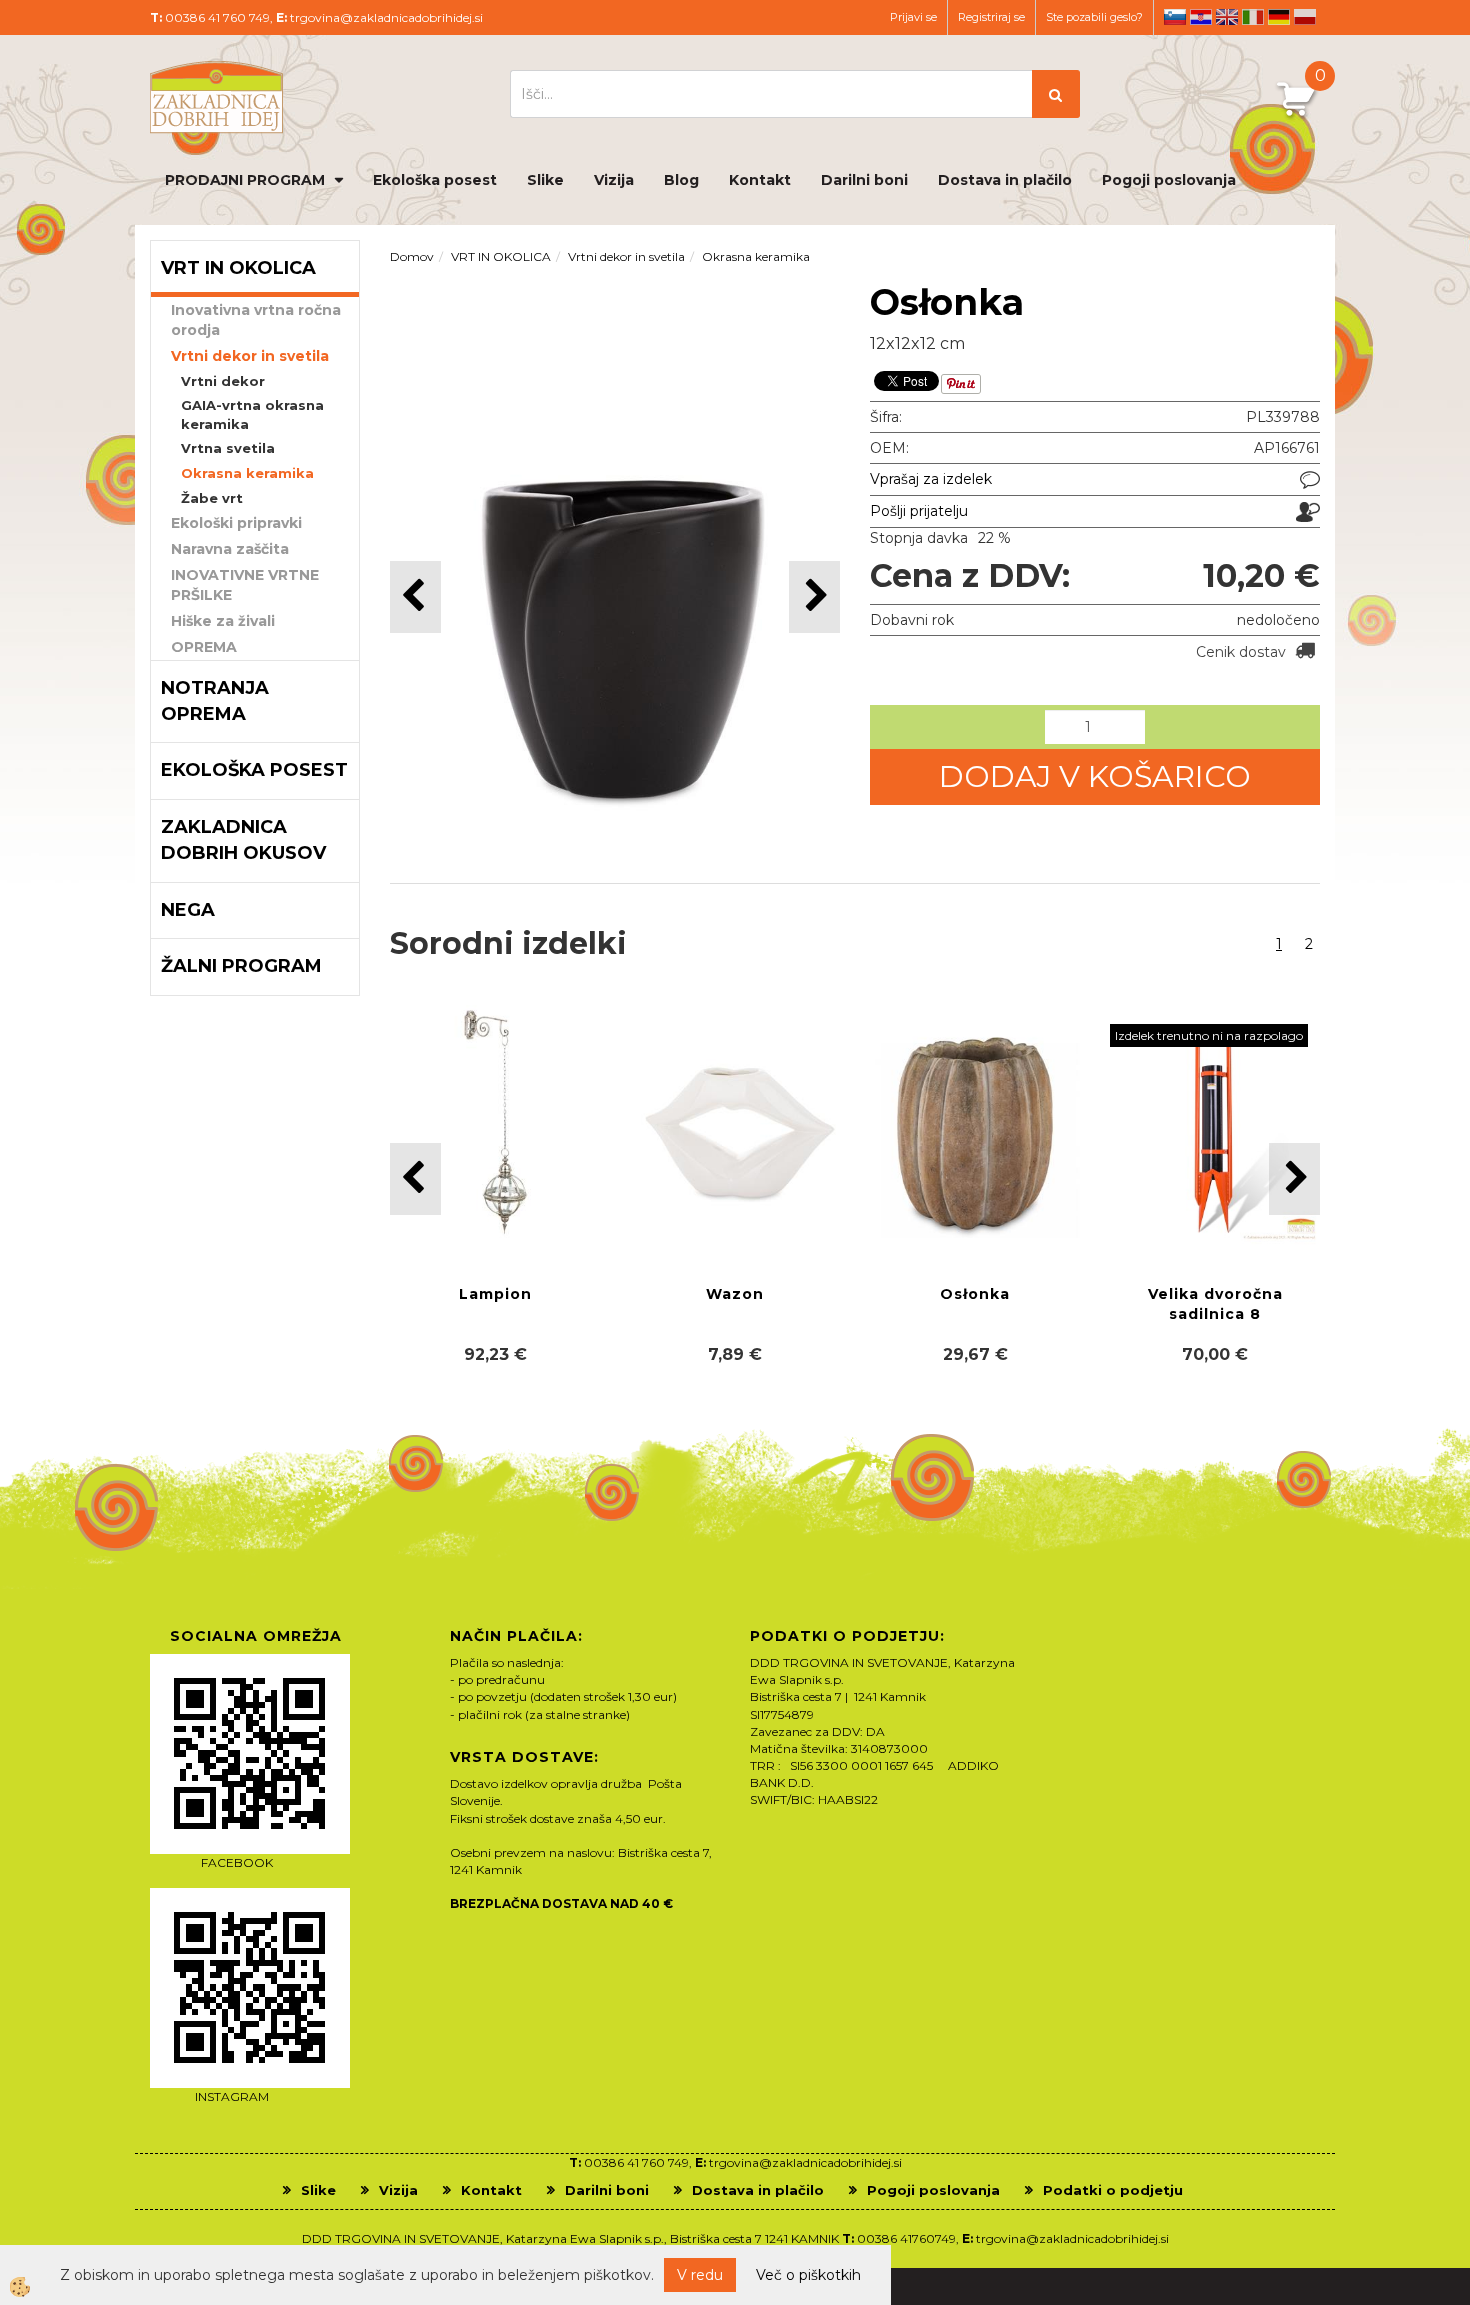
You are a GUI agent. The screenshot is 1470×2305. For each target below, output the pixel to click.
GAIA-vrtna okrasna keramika (252, 414)
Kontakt (760, 180)
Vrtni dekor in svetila (250, 356)
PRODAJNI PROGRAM (245, 180)
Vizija (614, 180)
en (1227, 17)
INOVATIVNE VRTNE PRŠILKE (245, 585)
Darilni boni (864, 180)
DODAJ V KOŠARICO (1095, 776)
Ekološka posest (435, 180)
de (1279, 17)
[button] (814, 596)
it (1253, 17)
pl (1305, 17)
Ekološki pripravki (236, 523)
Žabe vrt (212, 498)
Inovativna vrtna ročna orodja (256, 320)
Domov (412, 256)
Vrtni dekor (223, 381)
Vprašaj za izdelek (931, 479)
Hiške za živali (223, 621)
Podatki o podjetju (1113, 2190)
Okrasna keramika (247, 473)
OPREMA (204, 647)
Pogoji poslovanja (1169, 180)
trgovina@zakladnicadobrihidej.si (386, 17)
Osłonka (975, 1294)
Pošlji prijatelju (919, 511)
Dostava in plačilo (1005, 180)
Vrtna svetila (228, 448)
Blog (681, 180)
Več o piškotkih (808, 2275)
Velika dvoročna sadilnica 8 (1215, 1304)
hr (1201, 17)
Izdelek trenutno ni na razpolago (1209, 1035)
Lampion (495, 1294)
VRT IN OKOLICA (501, 256)
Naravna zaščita (230, 549)
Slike (545, 180)
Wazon (735, 1294)
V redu (700, 2275)
